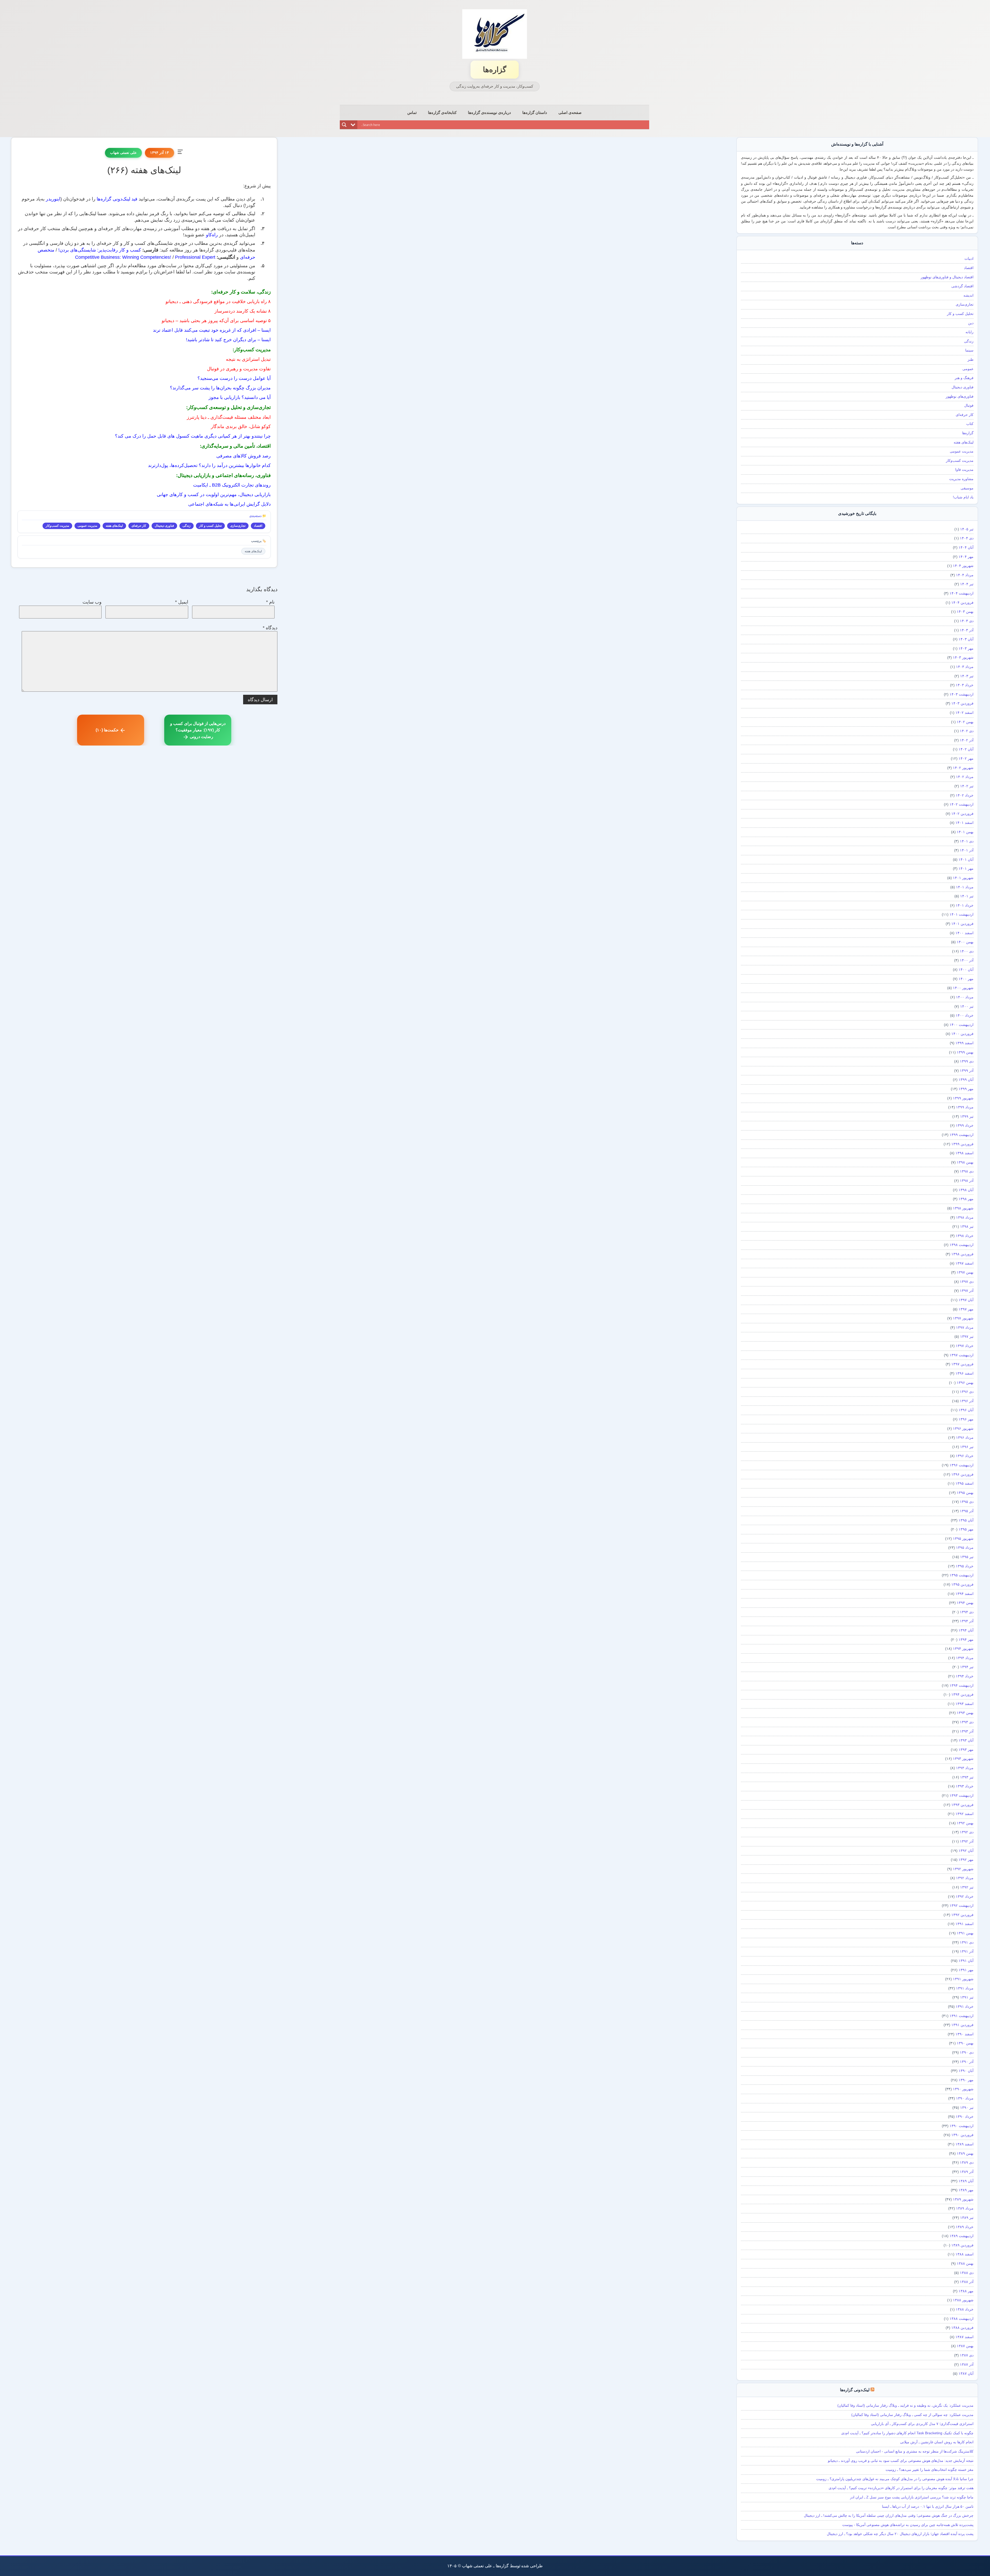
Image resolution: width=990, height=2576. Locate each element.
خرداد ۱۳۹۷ (965, 1346)
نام (270, 602)
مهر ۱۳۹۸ (966, 1199)
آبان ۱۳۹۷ (966, 1300)
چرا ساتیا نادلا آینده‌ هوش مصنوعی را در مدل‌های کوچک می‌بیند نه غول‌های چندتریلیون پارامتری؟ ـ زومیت (895, 2479)
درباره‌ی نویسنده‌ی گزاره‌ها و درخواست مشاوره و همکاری (872, 207)
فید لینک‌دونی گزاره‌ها (117, 199)
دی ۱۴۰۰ (967, 951)
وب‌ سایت (92, 602)
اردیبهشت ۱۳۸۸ (962, 2319)
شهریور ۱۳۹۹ (963, 1098)
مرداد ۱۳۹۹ (965, 1107)
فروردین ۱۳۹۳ (962, 1805)
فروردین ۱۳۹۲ (962, 1915)
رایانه (970, 332)
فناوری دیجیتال (164, 526)
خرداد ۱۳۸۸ (965, 2309)
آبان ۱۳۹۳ (966, 1740)
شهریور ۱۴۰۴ (963, 566)
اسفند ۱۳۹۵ (964, 1483)
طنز (971, 359)
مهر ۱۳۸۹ (966, 2190)
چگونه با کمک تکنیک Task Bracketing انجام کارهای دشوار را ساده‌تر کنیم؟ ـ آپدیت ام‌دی (907, 2433)
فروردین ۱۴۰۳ (962, 703)
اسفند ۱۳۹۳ (964, 1704)
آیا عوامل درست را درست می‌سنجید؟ (234, 378)
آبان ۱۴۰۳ (966, 639)
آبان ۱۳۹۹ (966, 1080)
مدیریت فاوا (964, 470)
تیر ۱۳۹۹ (967, 1116)
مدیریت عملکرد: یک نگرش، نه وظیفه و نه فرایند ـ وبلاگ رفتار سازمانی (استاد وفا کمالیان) (905, 2405)
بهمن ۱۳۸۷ (965, 2346)
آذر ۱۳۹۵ (967, 1511)
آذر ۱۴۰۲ (967, 740)
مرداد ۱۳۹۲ (965, 1878)
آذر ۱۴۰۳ (967, 630)
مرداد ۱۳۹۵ (965, 1548)
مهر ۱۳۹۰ (966, 2080)
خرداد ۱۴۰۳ (965, 685)
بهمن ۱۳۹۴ (965, 1603)
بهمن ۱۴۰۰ (965, 942)
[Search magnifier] (344, 125)
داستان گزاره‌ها (535, 112)
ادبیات (969, 258)
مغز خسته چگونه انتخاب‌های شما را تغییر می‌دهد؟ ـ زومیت (930, 2470)
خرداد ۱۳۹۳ (965, 1786)
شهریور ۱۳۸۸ (963, 2300)
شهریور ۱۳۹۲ (963, 1869)
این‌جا (844, 169)
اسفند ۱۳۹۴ (964, 1594)
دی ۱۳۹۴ (967, 1612)
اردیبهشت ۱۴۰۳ (962, 694)
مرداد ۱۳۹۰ (965, 2098)
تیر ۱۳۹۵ (967, 1557)
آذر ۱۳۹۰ (967, 2062)
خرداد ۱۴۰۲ (965, 795)
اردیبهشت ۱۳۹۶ (962, 1465)
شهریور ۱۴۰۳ (963, 657)
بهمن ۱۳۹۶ (965, 1383)
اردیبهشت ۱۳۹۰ (962, 2126)
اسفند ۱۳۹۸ (964, 1153)
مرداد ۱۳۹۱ (965, 1988)
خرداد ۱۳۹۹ (965, 1125)
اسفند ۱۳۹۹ (964, 1043)
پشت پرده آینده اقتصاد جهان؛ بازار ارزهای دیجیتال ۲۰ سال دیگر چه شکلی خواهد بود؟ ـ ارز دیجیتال (900, 2534)
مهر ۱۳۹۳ (966, 1750)
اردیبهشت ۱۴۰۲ (962, 804)
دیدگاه (270, 628)
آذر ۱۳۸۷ (967, 2364)
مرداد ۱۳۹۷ (965, 1327)
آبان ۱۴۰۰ (966, 969)
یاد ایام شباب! (963, 497)
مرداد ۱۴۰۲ (965, 777)
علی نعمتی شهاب (123, 153)
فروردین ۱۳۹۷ (962, 1364)
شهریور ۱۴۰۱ (963, 878)
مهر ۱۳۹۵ (966, 1529)
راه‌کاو (212, 235)
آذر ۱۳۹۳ (967, 1731)
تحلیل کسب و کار (210, 526)
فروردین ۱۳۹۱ (962, 2025)
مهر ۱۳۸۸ (966, 2291)
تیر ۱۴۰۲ (967, 786)
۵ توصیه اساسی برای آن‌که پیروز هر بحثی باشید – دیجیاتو (216, 321)
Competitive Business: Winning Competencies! (123, 257)
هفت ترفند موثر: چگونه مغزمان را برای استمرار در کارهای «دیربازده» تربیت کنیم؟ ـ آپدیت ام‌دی (901, 2488)
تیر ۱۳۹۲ (967, 1887)
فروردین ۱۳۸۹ (962, 2245)
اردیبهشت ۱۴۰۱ (962, 914)
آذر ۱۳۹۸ (967, 1181)
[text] (180, 153)
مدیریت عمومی (87, 526)
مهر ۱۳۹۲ (966, 1860)
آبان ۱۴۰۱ (966, 859)
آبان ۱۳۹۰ (966, 2071)
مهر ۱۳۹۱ (966, 1970)
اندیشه (968, 295)
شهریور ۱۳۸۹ (963, 2199)
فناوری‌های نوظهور (960, 396)
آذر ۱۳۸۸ (967, 2282)
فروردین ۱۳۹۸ (962, 1254)
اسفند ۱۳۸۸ (964, 2254)
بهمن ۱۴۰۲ (965, 722)
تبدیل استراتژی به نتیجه (248, 359)
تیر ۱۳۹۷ (967, 1336)
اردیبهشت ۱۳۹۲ (962, 1905)
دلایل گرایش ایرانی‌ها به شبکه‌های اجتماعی (229, 504)
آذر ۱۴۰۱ (967, 850)
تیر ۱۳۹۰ (967, 2107)
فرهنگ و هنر (964, 378)
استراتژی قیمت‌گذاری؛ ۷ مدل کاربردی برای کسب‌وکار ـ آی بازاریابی (922, 2424)
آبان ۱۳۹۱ (966, 1961)
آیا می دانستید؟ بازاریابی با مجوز (240, 397)
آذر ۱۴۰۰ (967, 960)
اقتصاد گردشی (962, 286)
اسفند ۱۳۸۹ (964, 2144)
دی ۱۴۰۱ (967, 841)
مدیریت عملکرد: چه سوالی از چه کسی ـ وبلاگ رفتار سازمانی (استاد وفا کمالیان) (912, 2415)
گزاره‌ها (495, 70)
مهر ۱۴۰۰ (966, 979)
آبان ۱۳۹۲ (966, 1851)
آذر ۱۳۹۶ (967, 1401)
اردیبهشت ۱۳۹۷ (962, 1355)
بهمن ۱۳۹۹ (965, 1052)
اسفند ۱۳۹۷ (964, 1263)
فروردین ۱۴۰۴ (962, 603)
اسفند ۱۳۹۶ (964, 1373)
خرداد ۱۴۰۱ (965, 905)
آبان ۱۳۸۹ (966, 2181)
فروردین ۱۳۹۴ (962, 1694)
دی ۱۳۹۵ (967, 1502)
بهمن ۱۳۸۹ (965, 2153)
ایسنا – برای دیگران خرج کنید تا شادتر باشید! (228, 340)
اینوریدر (53, 199)
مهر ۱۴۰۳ (966, 648)
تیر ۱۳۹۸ (967, 1226)
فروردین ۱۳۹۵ (962, 1584)
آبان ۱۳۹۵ (966, 1520)
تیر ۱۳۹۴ (967, 1667)
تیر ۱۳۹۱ (967, 1997)
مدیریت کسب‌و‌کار (57, 526)
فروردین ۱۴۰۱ (962, 924)
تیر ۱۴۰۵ (967, 529)
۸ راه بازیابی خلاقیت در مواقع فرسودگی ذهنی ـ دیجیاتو (218, 302)
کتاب (970, 424)
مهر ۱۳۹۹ (966, 1089)
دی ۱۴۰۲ (967, 731)
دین (971, 323)
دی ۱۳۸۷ (967, 2355)
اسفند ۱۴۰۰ (964, 933)
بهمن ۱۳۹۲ (965, 1823)
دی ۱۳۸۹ (967, 2162)
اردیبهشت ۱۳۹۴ (962, 1685)
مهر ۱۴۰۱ (966, 868)
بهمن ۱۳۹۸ (965, 1162)
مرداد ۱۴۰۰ (965, 997)
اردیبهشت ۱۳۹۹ (962, 1135)
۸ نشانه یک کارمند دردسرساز (243, 311)
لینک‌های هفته (114, 526)
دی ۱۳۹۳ (967, 1722)
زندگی (187, 526)
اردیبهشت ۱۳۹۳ (962, 1795)
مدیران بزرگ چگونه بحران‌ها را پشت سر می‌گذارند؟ (220, 388)
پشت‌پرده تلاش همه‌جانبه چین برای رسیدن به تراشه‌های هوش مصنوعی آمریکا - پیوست (908, 2525)
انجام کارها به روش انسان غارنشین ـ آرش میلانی (937, 2442)
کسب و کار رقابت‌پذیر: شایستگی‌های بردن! (100, 250)
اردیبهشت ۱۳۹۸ (962, 1245)
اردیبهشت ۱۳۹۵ (962, 1575)
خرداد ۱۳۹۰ (965, 2117)
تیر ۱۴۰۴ (967, 584)
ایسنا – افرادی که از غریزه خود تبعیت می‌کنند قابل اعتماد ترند (212, 330)
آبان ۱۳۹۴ (966, 1630)
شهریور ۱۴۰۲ (963, 768)
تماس (412, 112)
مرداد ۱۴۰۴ (965, 575)
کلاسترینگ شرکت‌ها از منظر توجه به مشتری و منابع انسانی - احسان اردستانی (915, 2451)
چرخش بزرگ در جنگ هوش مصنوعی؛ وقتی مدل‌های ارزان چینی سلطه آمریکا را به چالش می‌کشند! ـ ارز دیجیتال (889, 2515)
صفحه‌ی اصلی (570, 112)
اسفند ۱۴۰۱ (964, 823)
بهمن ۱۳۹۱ (965, 1933)
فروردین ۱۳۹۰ (962, 2135)
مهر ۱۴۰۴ (966, 557)
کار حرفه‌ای (139, 526)
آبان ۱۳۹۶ (966, 1410)
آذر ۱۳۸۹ (967, 2172)
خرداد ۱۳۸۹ (965, 2227)
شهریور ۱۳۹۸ (963, 1208)
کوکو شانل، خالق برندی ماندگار (241, 426)
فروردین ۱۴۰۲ (962, 814)
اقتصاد (258, 526)
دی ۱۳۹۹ (967, 1061)
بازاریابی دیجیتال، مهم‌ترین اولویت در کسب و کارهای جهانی (214, 495)
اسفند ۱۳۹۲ (964, 1814)
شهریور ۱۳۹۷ (963, 1318)
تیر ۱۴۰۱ (967, 896)
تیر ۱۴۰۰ (967, 1006)
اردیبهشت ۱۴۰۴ (962, 593)
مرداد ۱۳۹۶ (965, 1437)
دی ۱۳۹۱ (967, 1942)
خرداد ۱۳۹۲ (965, 1896)
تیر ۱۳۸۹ (967, 2218)
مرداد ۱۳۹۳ (965, 1768)
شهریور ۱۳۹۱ (963, 1979)
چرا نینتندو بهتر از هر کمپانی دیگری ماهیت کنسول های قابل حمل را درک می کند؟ (193, 436)
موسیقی (967, 488)
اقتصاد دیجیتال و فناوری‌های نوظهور (947, 277)
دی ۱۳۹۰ (967, 2052)
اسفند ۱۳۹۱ (964, 1924)
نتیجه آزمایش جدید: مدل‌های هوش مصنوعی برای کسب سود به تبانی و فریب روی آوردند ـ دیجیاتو (901, 2461)
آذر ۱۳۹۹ (967, 1070)
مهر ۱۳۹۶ (966, 1419)
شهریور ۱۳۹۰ (963, 2089)
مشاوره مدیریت (961, 479)
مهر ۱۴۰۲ (966, 758)
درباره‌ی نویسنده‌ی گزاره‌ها (489, 112)
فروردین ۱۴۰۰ (962, 1034)
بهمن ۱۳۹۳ (965, 1713)
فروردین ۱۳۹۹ (962, 1144)
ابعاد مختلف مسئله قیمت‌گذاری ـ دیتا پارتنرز (229, 417)
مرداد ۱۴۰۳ (965, 667)
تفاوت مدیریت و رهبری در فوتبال (239, 369)
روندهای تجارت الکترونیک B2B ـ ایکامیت (232, 485)
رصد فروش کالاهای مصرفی (244, 456)
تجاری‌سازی (238, 526)
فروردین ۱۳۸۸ (962, 2328)
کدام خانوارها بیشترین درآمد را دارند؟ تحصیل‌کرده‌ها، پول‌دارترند (209, 465)
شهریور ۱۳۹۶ (963, 1428)
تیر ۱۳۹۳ (967, 1777)
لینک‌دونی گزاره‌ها (855, 2390)
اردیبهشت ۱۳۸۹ (962, 2236)
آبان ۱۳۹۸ (966, 1190)
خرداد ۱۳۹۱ (965, 2006)
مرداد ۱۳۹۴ (965, 1658)
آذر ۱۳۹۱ (967, 1951)
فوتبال (969, 405)
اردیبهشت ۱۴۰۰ (962, 1025)
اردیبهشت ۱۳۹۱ (962, 2016)
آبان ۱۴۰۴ (966, 547)
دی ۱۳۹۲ (967, 1832)
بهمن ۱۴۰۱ (965, 832)
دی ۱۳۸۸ (967, 2273)
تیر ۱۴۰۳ (967, 676)
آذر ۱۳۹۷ (967, 1291)
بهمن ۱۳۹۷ (965, 1272)
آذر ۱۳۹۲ (967, 1841)
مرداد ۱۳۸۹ (965, 2208)
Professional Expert (195, 257)
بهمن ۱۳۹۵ (965, 1493)
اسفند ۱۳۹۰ (964, 2034)
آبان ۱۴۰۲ (966, 749)
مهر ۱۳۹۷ (966, 1309)
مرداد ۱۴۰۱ (965, 887)
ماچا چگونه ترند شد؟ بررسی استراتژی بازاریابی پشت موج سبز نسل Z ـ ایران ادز (912, 2497)
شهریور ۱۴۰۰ (963, 988)
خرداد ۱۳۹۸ (965, 1236)
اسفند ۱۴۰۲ (964, 713)
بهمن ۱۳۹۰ (965, 2043)
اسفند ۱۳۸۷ (964, 2337)
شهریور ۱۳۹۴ (963, 1649)
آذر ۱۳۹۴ (967, 1621)
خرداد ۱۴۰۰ (965, 1015)
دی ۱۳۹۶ (967, 1392)
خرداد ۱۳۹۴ (965, 1676)
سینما (969, 350)
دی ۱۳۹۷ (967, 1282)
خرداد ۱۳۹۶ (965, 1456)
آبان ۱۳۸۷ (966, 2373)
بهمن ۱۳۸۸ (965, 2263)
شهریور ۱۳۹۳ (963, 1759)
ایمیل (182, 602)
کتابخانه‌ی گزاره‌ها (442, 112)
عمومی (968, 369)
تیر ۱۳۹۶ (967, 1447)
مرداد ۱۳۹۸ (965, 1217)
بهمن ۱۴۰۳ (965, 612)
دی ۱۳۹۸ (967, 1171)
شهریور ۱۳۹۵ (963, 1538)
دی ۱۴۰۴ (967, 538)
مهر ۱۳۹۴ (966, 1640)
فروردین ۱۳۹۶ (962, 1474)
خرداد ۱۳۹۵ (965, 1566)
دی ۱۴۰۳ (967, 621)
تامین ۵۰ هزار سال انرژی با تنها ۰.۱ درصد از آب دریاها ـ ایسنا (928, 2506)
